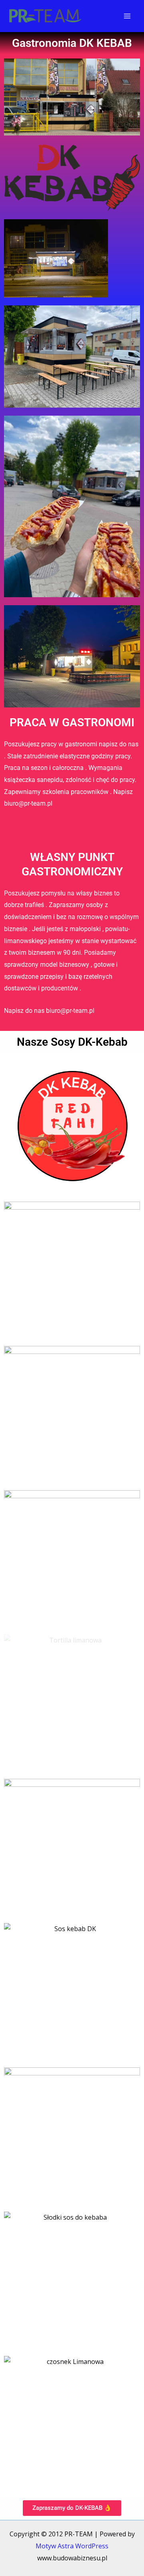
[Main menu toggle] (127, 16)
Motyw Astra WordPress (72, 2546)
